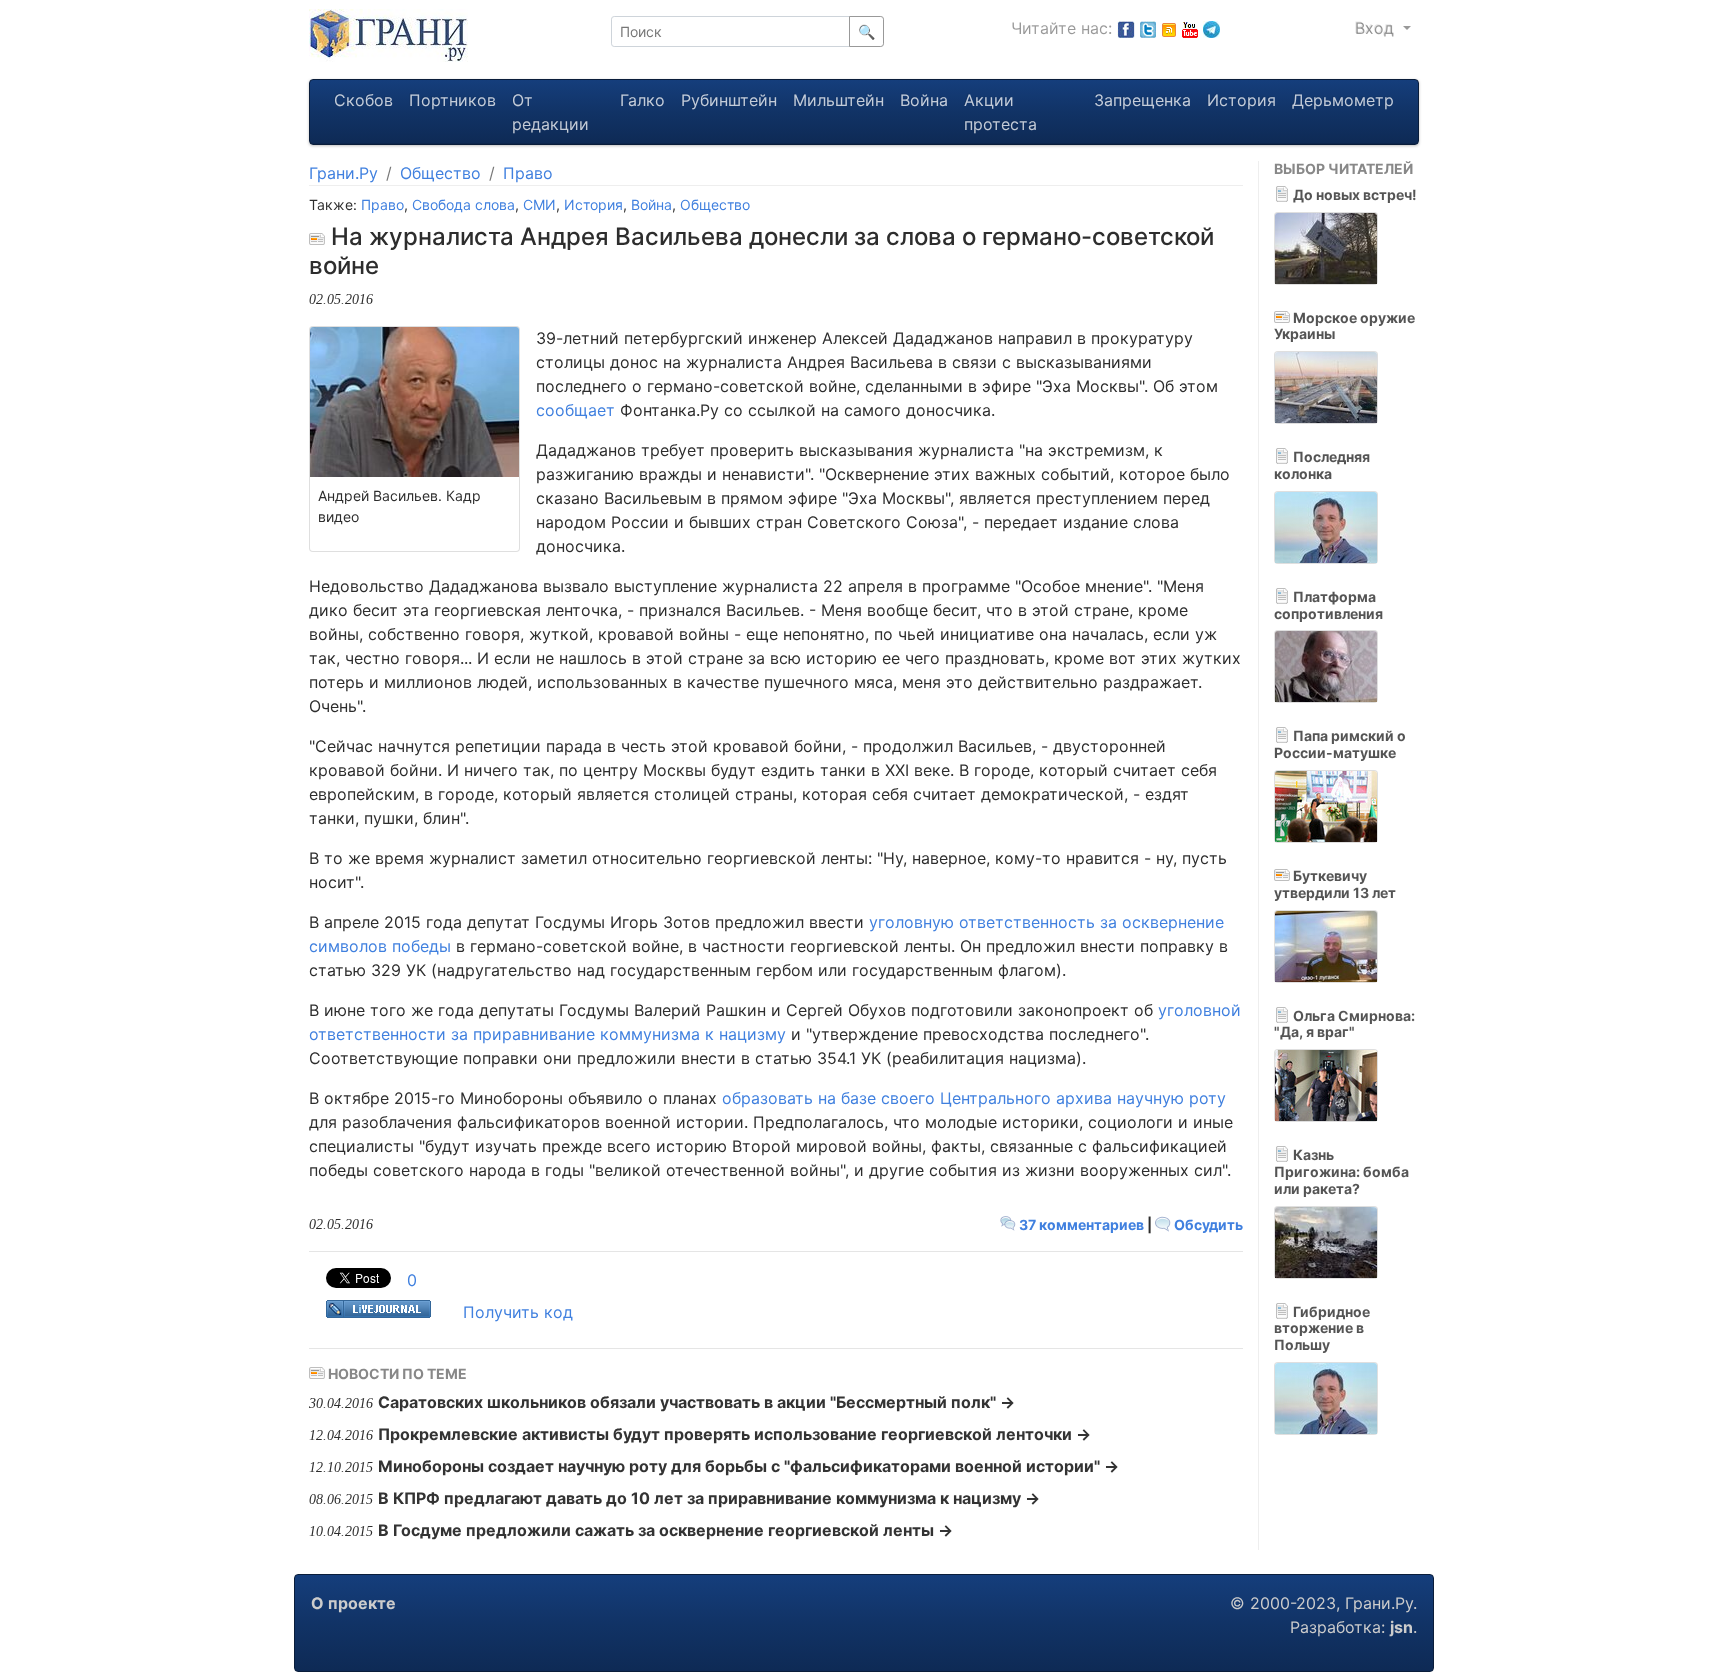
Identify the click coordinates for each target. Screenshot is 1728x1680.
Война (924, 100)
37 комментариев (1081, 1224)
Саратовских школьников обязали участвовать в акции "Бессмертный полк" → (696, 1402)
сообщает (575, 410)
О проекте (353, 1603)
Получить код (518, 1312)
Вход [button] (1377, 28)
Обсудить (1207, 1224)
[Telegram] (1211, 28)
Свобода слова (463, 204)
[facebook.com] (1126, 28)
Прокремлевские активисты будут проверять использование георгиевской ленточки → (734, 1434)
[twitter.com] (1148, 28)
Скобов (363, 100)
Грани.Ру (343, 173)
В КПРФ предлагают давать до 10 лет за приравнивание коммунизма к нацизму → (709, 1498)
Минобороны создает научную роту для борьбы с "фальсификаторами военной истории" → (748, 1466)
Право (528, 173)
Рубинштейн (729, 100)
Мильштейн (838, 100)
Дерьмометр (1343, 100)
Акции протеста (1000, 112)
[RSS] (1169, 28)
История (1241, 100)
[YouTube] (1190, 28)
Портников (452, 100)
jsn (1401, 1627)
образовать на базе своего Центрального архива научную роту (974, 1098)
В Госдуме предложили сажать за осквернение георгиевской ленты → (665, 1530)
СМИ (539, 204)
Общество (440, 173)
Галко (642, 100)
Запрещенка (1142, 100)
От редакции (550, 112)
